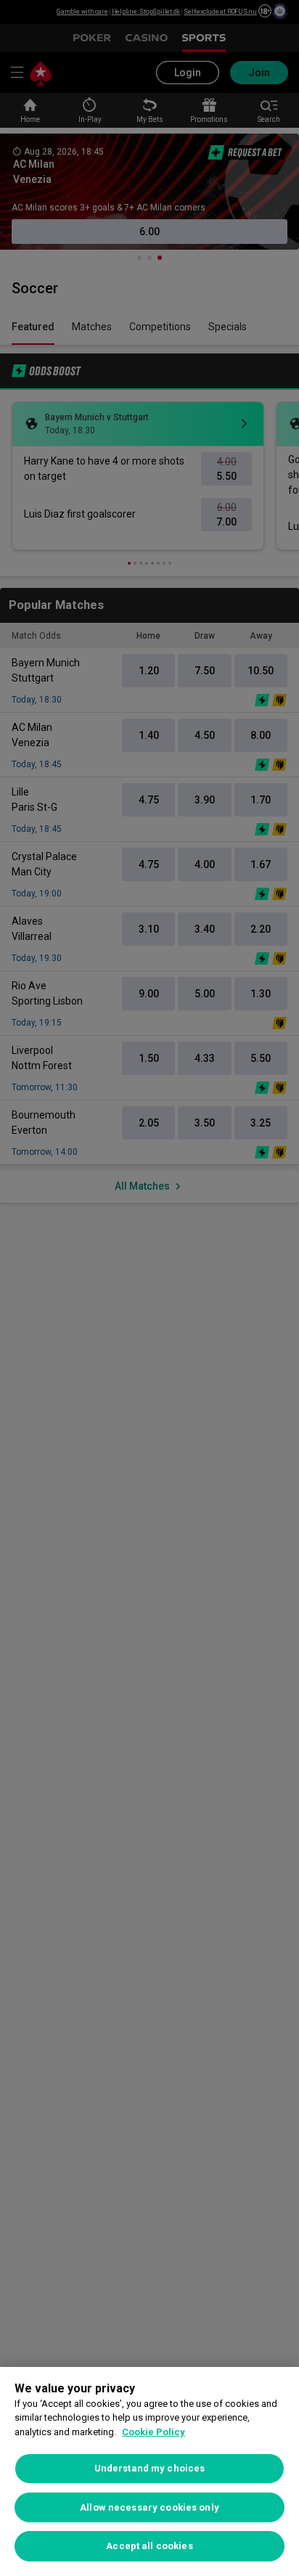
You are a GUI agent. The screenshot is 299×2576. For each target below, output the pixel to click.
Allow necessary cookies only (149, 2507)
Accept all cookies (149, 2546)
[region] (149, 2471)
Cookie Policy (153, 2432)
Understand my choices (150, 2468)
